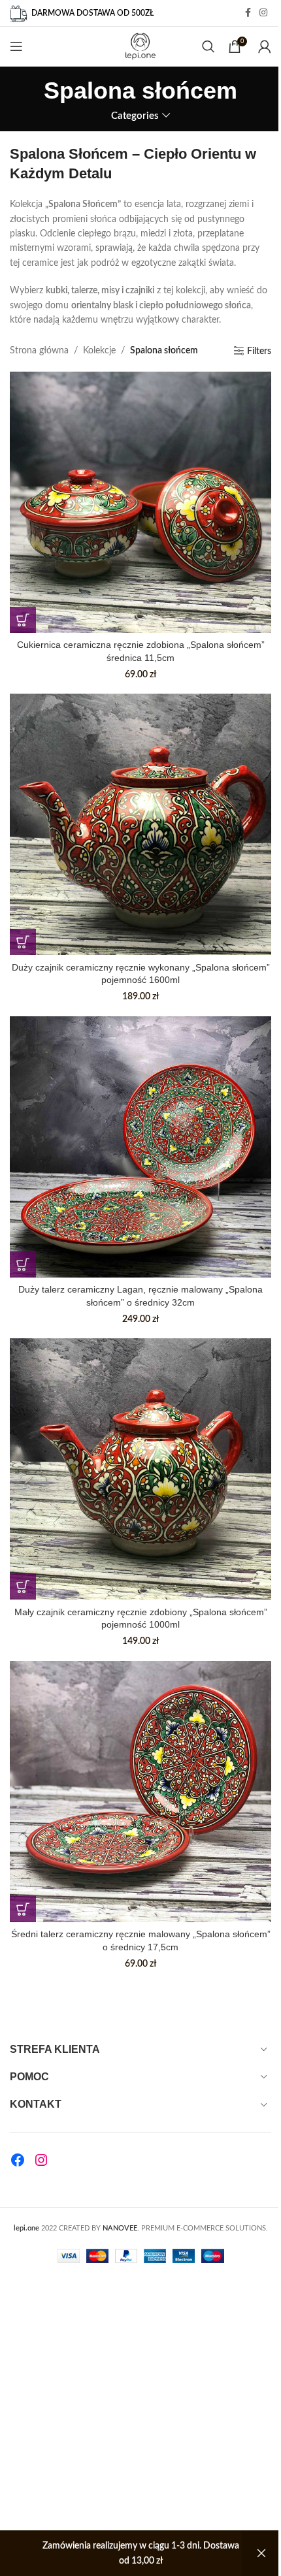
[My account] (265, 46)
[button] (23, 620)
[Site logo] (141, 46)
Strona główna (39, 351)
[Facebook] (18, 2160)
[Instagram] (41, 2160)
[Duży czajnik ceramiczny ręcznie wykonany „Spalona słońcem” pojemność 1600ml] (140, 824)
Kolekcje (99, 351)
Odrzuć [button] (261, 2553)
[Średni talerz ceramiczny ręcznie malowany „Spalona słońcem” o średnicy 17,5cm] (140, 1792)
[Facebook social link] (248, 13)
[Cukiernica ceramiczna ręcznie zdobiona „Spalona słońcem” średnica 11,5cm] (140, 502)
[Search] (208, 46)
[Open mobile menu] (16, 46)
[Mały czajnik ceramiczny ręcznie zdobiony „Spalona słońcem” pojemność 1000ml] (140, 1469)
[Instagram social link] (263, 13)
